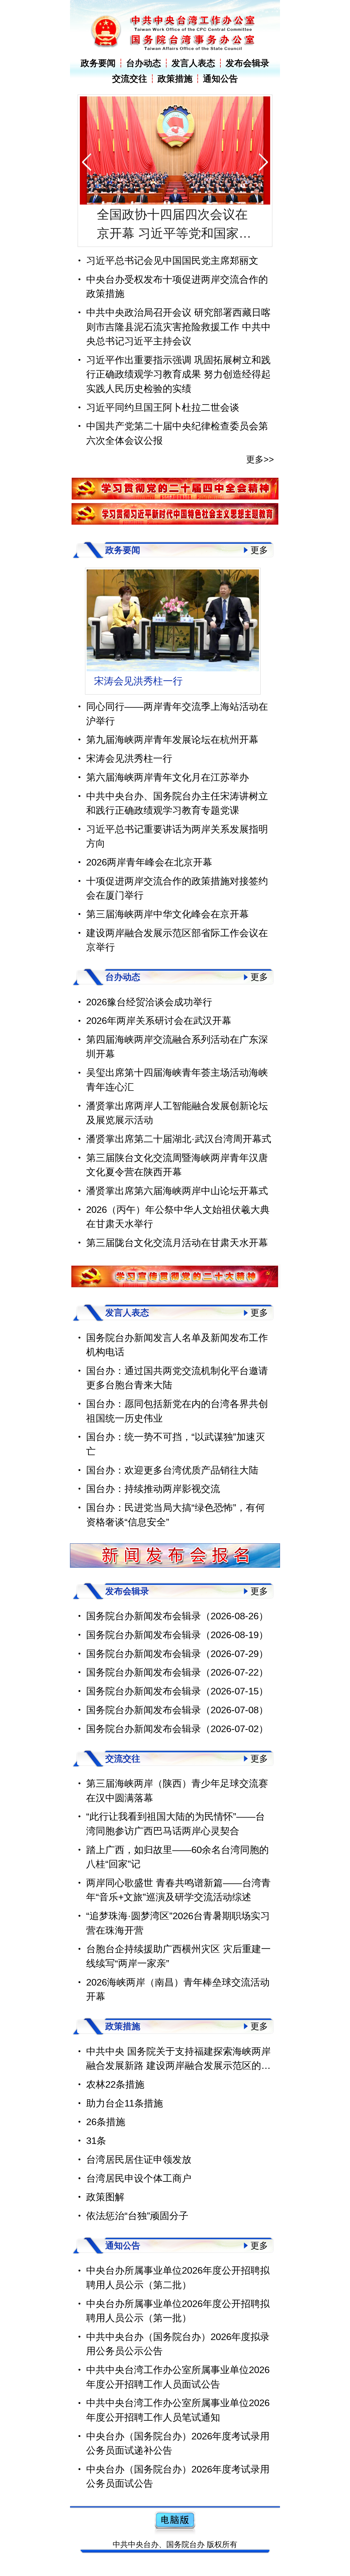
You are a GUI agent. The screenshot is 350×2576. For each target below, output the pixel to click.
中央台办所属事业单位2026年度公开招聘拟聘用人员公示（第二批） (178, 2293)
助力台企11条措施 (125, 2118)
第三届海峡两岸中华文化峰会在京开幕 (167, 930)
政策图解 (105, 2212)
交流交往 (130, 79)
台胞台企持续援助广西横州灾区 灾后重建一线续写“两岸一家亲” (178, 1972)
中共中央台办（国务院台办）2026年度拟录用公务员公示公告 (178, 2359)
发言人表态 (193, 63)
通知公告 (220, 79)
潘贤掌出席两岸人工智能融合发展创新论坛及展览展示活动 (177, 1128)
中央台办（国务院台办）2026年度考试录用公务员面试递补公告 (178, 2459)
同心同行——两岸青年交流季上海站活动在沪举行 (177, 729)
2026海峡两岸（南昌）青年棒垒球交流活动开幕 (178, 2005)
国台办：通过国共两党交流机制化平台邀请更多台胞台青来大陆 (177, 1393)
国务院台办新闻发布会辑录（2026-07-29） (177, 1669)
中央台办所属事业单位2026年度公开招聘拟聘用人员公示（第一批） (178, 2326)
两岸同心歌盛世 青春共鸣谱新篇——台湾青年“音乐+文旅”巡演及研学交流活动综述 (178, 1905)
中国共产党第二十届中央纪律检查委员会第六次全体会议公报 (177, 433)
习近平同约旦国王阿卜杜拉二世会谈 (163, 407)
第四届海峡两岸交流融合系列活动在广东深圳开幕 (177, 1062)
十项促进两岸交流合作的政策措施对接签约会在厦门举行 (177, 903)
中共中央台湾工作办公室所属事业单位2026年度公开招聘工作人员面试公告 (178, 2392)
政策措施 (175, 79)
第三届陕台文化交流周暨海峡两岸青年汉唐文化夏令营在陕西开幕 (177, 1180)
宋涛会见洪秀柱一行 (129, 774)
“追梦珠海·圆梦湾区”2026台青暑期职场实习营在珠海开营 (178, 1939)
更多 (259, 550)
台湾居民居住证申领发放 (139, 2175)
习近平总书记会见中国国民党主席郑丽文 (172, 260)
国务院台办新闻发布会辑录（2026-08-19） (177, 1650)
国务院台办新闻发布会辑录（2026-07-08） (177, 1725)
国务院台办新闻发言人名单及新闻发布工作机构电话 (177, 1360)
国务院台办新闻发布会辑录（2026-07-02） (177, 1744)
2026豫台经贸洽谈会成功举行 (149, 1017)
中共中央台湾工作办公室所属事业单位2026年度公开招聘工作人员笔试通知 (178, 2426)
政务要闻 (98, 63)
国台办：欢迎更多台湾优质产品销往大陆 (172, 1485)
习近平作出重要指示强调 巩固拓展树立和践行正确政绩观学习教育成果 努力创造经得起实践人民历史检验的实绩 (178, 374)
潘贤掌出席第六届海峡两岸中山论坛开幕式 (177, 1206)
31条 (96, 2156)
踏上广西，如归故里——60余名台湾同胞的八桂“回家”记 (177, 1872)
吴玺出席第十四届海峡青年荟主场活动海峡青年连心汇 (177, 1095)
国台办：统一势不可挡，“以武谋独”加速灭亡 (176, 1460)
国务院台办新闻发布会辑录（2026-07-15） (177, 1707)
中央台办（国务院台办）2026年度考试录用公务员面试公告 (178, 2492)
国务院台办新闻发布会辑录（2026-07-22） (177, 1688)
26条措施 (106, 2137)
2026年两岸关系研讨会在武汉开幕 (159, 1036)
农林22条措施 (115, 2100)
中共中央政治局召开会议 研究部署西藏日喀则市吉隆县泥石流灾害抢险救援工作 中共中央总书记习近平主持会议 (178, 327)
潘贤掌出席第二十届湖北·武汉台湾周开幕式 (179, 1154)
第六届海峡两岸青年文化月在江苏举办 (173, 689)
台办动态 (144, 63)
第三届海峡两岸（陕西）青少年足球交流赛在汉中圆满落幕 (177, 1806)
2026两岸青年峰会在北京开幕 (149, 878)
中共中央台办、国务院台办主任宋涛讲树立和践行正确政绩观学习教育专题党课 (177, 819)
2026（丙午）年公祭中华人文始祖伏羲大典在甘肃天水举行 (178, 1232)
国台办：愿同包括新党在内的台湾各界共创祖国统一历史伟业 (177, 1426)
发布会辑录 (247, 63)
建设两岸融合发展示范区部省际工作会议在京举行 (177, 955)
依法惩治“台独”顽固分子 (137, 2231)
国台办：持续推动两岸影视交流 (153, 1504)
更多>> (260, 459)
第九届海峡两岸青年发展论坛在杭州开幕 (172, 755)
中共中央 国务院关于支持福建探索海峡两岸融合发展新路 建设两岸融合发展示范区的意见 (178, 2075)
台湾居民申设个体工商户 (139, 2194)
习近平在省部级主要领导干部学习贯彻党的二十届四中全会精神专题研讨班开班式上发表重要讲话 (172, 225)
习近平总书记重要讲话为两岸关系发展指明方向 (177, 852)
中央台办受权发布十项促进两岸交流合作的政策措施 (177, 286)
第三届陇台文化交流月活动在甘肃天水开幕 (177, 1258)
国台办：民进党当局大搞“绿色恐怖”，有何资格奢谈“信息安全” (176, 1530)
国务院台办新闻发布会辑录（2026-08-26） (177, 1631)
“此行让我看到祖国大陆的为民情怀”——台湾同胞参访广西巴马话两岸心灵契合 (176, 1839)
